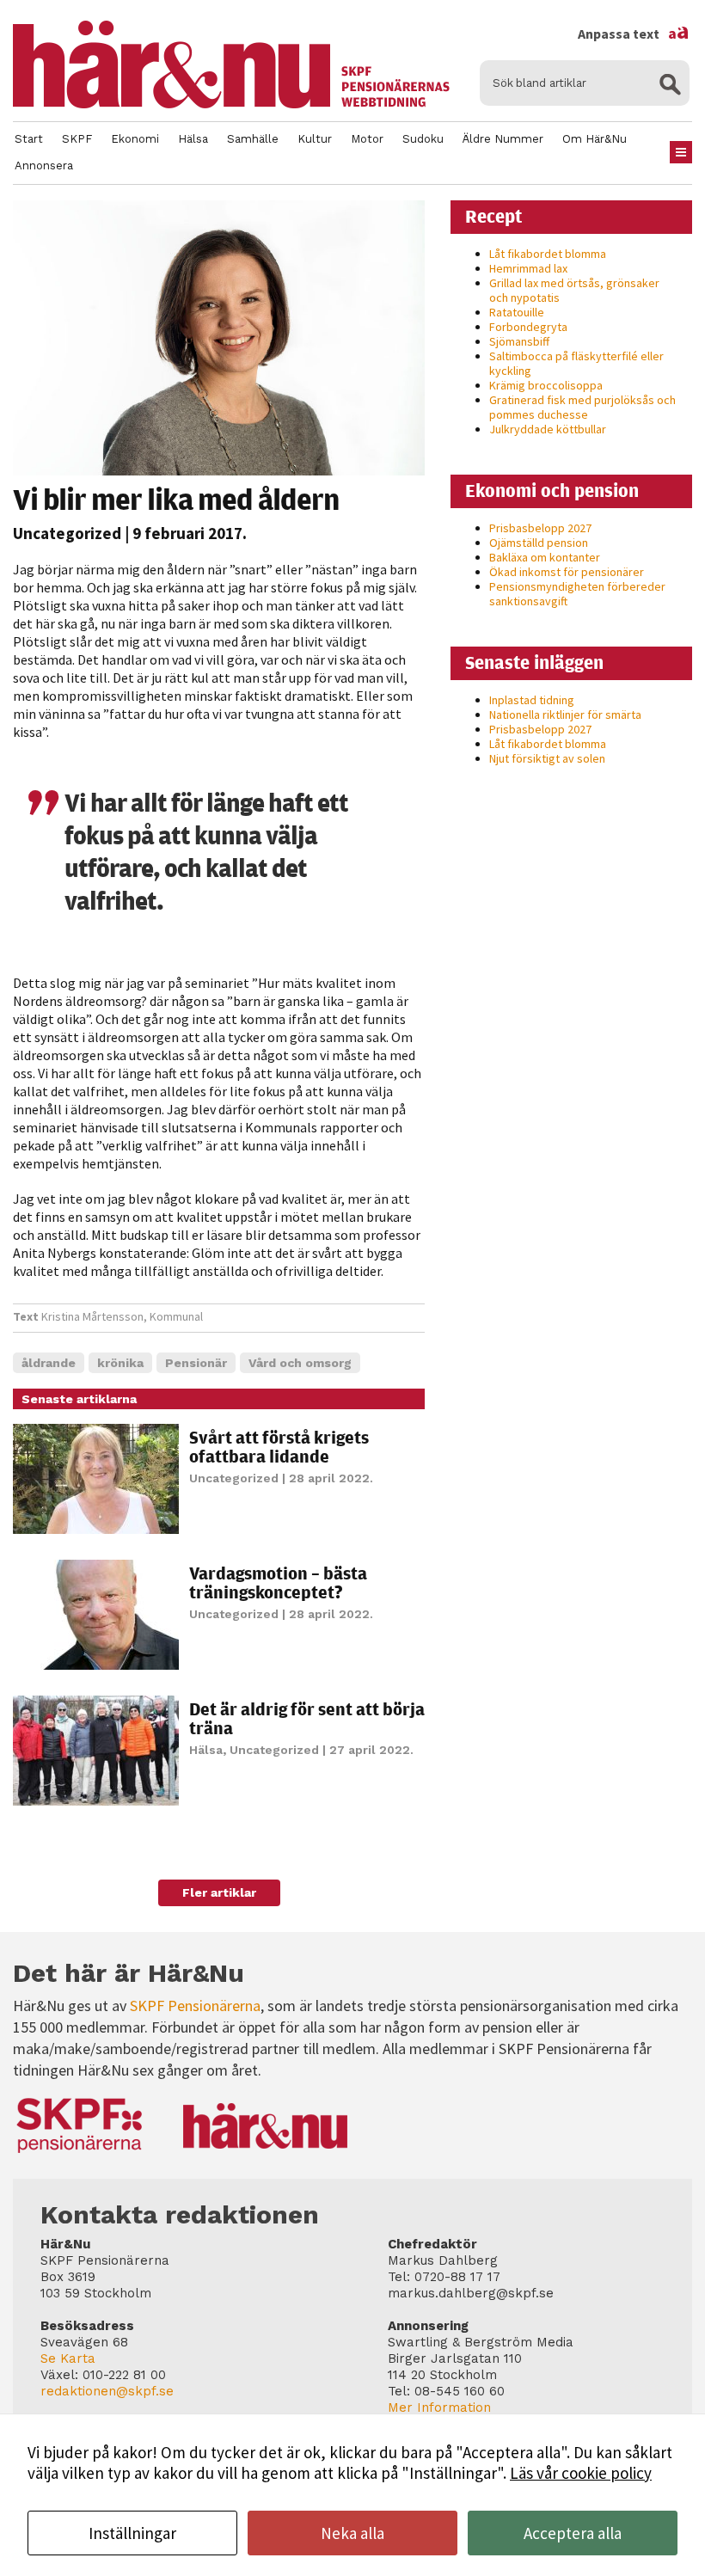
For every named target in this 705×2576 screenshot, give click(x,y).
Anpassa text (634, 34)
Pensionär (196, 1363)
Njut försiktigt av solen (547, 758)
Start (29, 139)
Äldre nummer (503, 139)
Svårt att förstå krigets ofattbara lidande (279, 1447)
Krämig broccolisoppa (546, 385)
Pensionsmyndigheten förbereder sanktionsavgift (577, 594)
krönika (120, 1363)
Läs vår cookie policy (581, 2473)
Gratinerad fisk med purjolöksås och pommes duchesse (582, 407)
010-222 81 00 (124, 2375)
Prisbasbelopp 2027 (540, 528)
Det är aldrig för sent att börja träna (307, 1718)
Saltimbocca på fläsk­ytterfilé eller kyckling (576, 363)
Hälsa (193, 139)
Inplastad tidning (532, 700)
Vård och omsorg (300, 1363)
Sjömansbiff (519, 341)
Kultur (315, 139)
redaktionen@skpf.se (107, 2391)
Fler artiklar (219, 1892)
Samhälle (253, 139)
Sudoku (423, 139)
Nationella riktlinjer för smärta (565, 715)
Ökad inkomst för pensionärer (567, 572)
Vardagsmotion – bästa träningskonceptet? (278, 1582)
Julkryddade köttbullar (548, 429)
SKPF (77, 139)
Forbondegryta (528, 327)
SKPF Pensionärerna (195, 2006)
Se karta (68, 2358)
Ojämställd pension (539, 543)
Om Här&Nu (595, 139)
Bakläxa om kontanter (545, 557)
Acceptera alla (573, 2533)
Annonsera (44, 166)
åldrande (49, 1363)
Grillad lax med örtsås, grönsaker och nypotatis (574, 290)
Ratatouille (517, 312)
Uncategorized (67, 533)
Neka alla (352, 2533)
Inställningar (132, 2533)
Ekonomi (135, 139)
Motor (367, 139)
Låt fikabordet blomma (548, 254)
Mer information (439, 2407)
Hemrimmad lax (528, 268)
